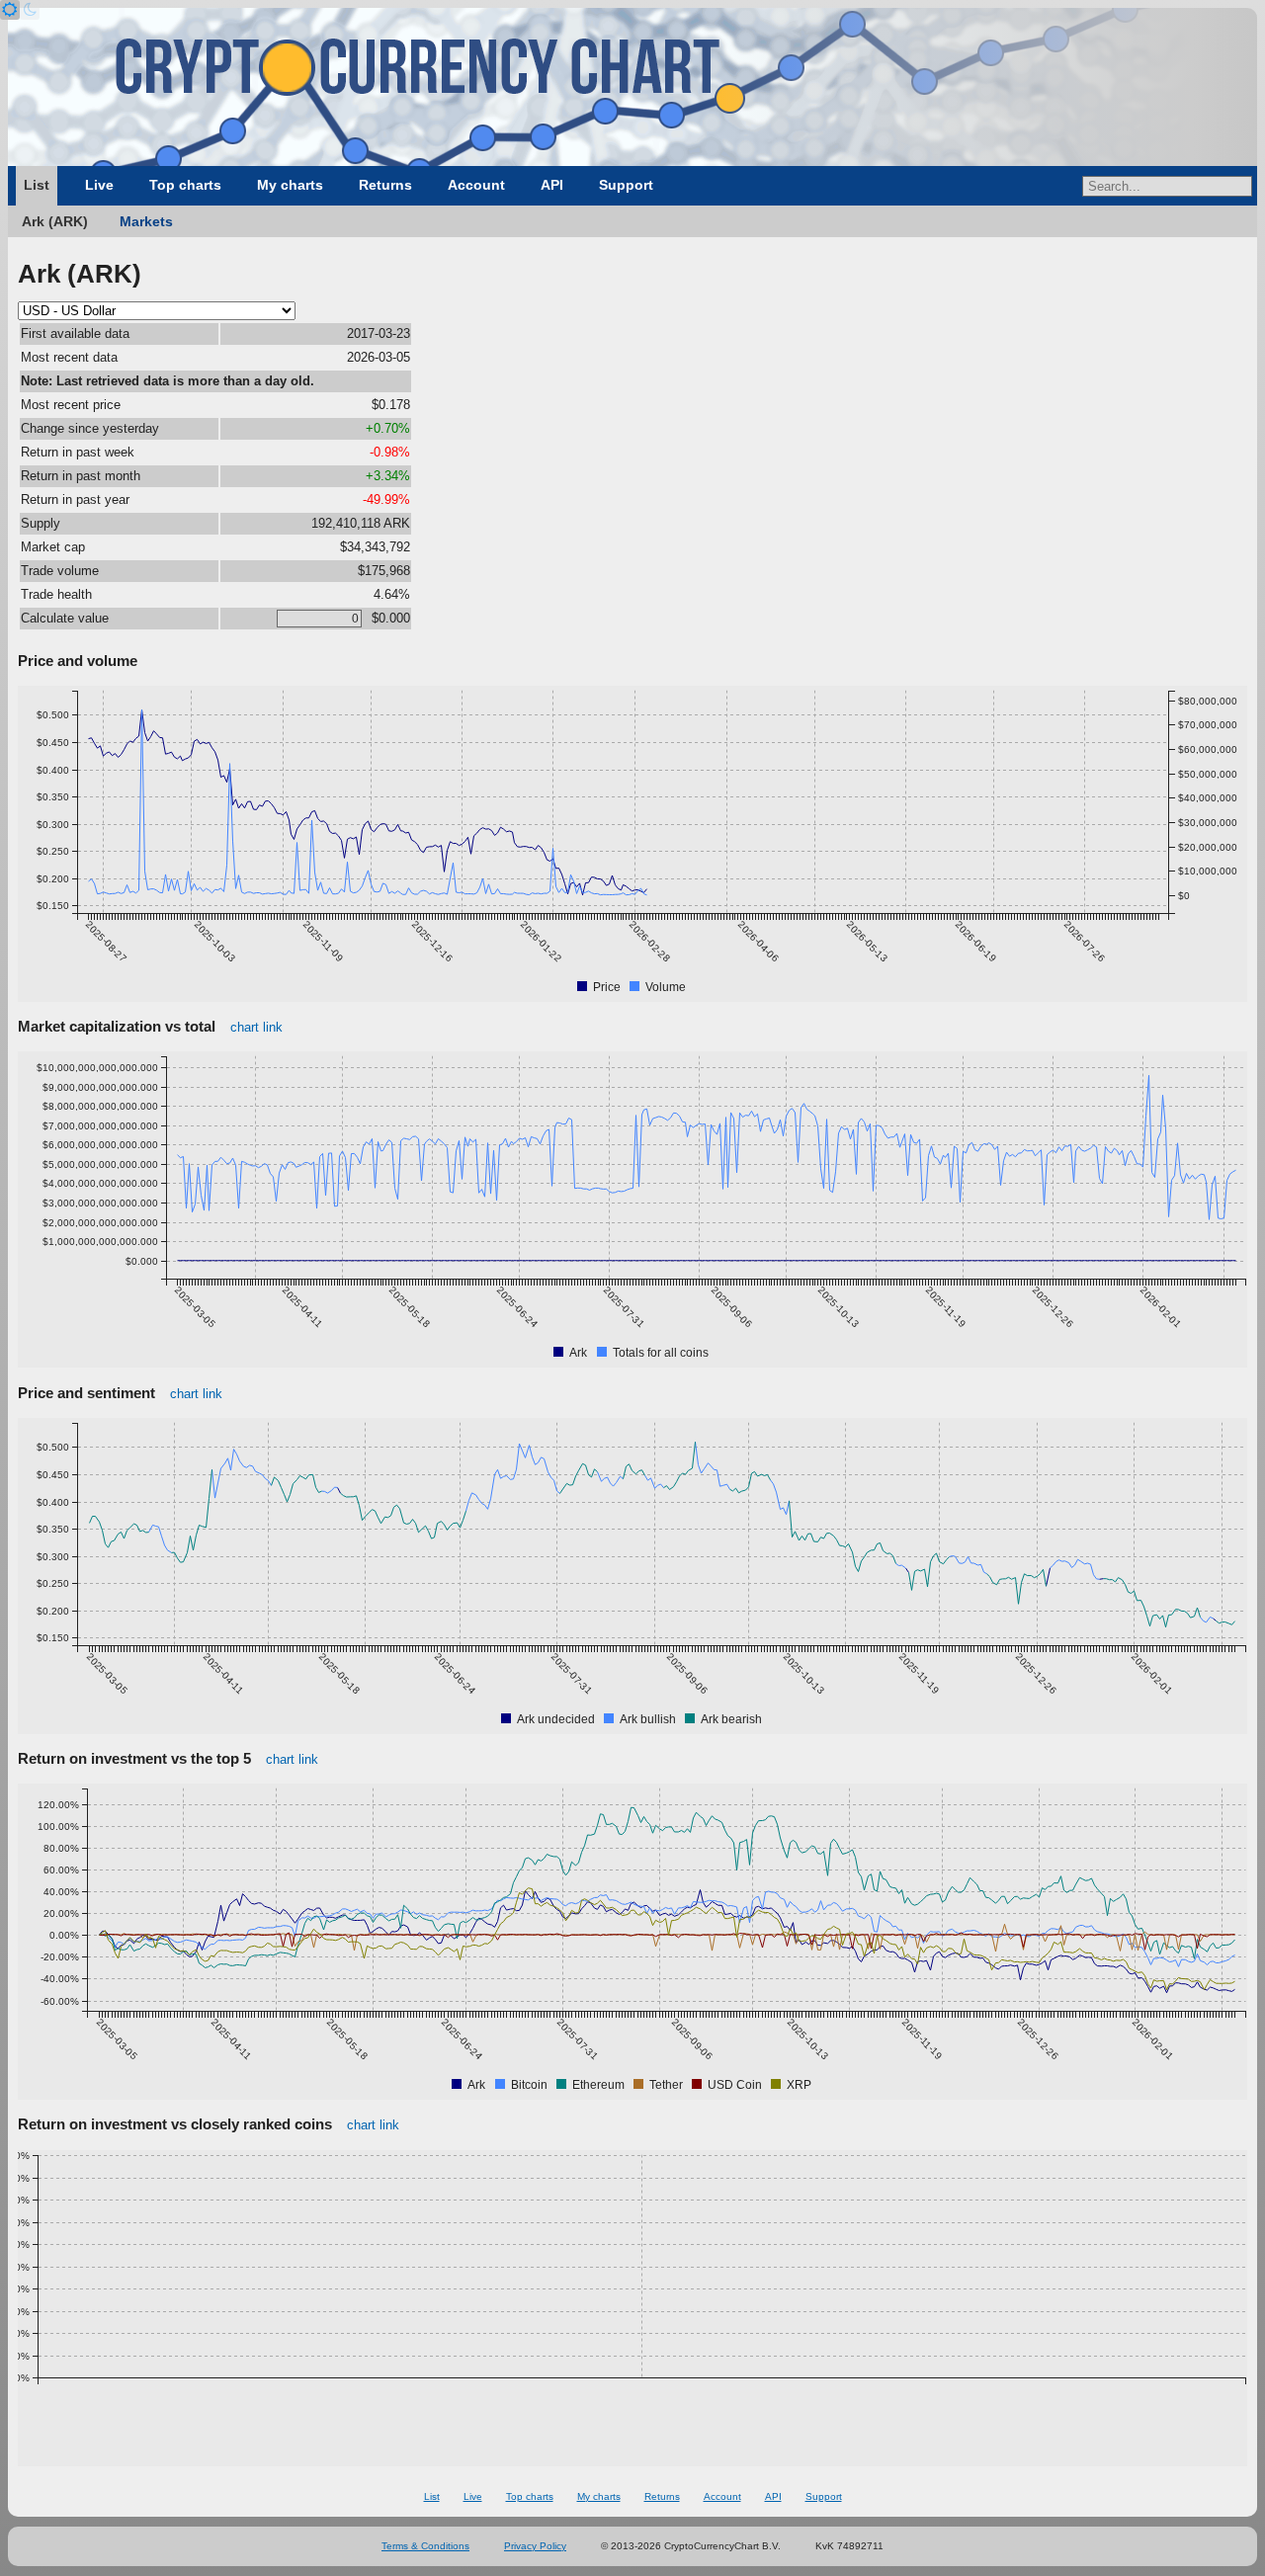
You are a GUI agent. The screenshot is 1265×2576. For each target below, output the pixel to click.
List (37, 185)
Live (99, 185)
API (552, 185)
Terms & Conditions (425, 2546)
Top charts (185, 185)
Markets (146, 221)
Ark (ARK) (55, 221)
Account (476, 185)
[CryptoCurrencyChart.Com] (632, 87)
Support (626, 185)
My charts (290, 185)
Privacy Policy (535, 2546)
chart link (256, 1027)
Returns (385, 185)
